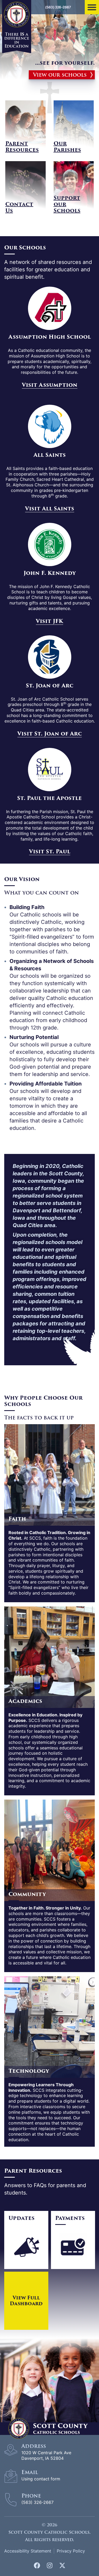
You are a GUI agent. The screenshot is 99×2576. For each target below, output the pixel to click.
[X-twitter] (62, 2565)
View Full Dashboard (26, 2301)
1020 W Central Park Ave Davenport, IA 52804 (46, 2455)
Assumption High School (50, 337)
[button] (92, 7)
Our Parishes (67, 147)
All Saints (50, 455)
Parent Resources (22, 147)
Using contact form (41, 2479)
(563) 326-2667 (37, 2502)
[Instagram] (50, 2565)
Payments (70, 2218)
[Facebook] (37, 2565)
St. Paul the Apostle (49, 798)
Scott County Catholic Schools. (49, 2532)
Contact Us (19, 208)
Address (34, 2446)
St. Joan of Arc (50, 686)
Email (30, 2472)
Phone (31, 2496)
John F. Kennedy (50, 573)
